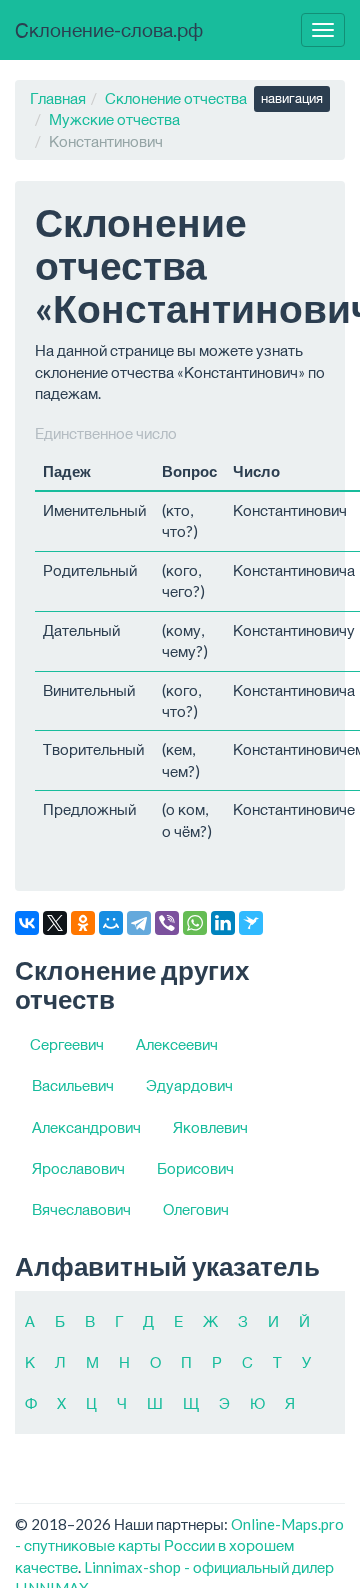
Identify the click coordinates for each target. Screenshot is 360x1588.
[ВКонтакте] (27, 923)
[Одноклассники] (83, 923)
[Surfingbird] (251, 923)
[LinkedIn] (223, 923)
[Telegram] (139, 923)
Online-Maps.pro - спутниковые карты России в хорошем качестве (179, 1545)
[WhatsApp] (195, 923)
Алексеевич (177, 1044)
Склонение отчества (176, 98)
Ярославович (78, 1168)
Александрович (86, 1127)
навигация (292, 98)
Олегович (196, 1209)
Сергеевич (67, 1044)
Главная (58, 98)
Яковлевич (210, 1127)
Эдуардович (189, 1085)
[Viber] (167, 923)
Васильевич (73, 1085)
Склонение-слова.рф (109, 29)
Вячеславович (81, 1209)
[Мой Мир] (111, 923)
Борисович (195, 1168)
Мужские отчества (114, 119)
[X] (55, 923)
